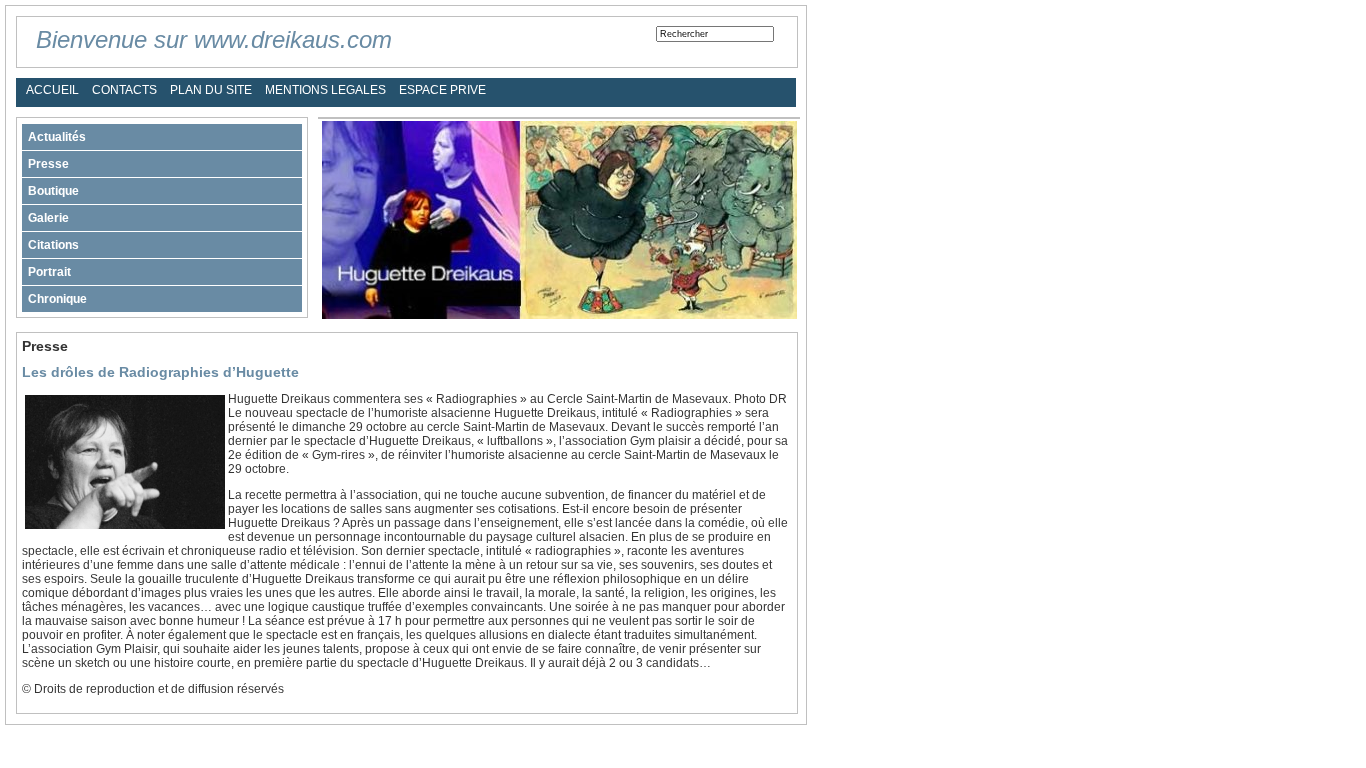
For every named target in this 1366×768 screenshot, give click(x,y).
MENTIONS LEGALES (325, 90)
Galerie (48, 218)
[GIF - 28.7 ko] (125, 525)
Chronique (57, 299)
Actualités (57, 137)
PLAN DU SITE (211, 90)
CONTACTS (124, 90)
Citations (53, 245)
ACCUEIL (52, 90)
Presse (48, 164)
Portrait (49, 272)
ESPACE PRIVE (442, 90)
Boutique (53, 191)
